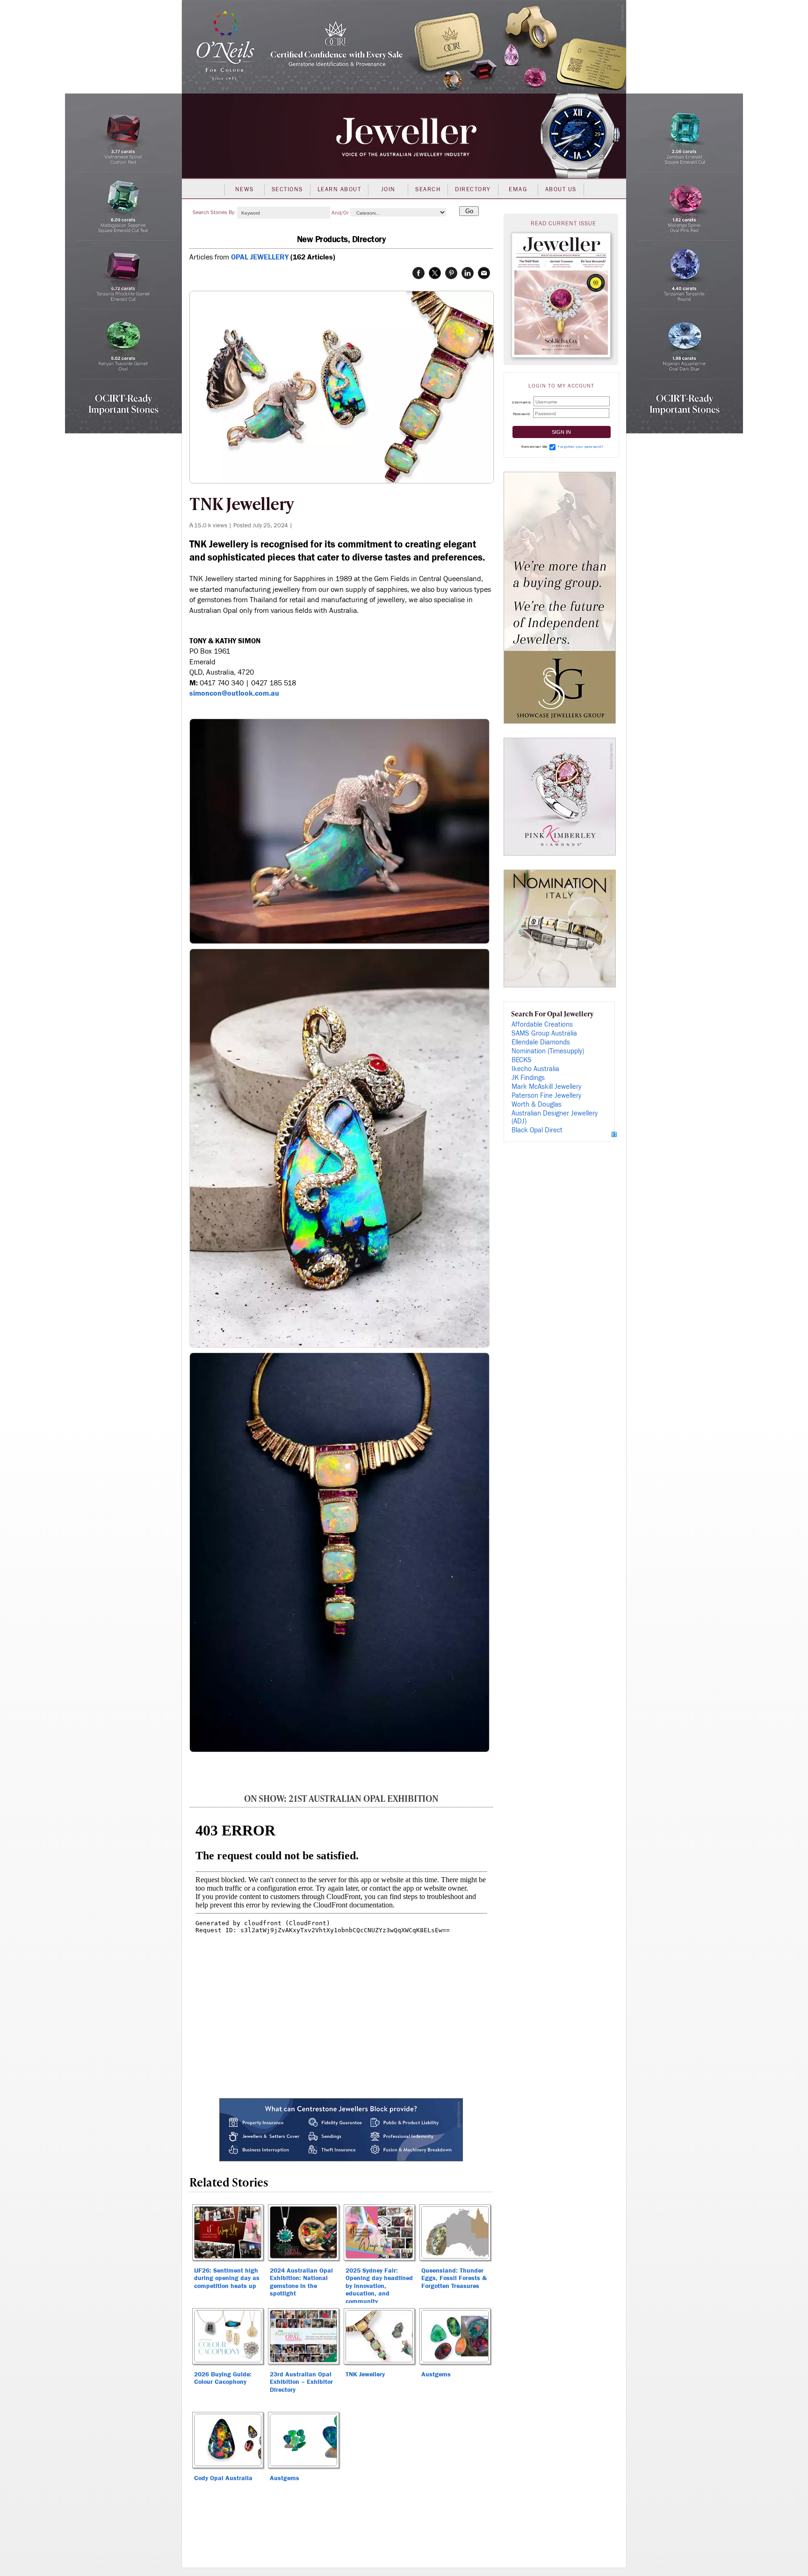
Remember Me (534, 447)
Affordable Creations (542, 1025)
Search (428, 189)
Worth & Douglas (537, 1105)
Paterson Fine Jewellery (546, 1096)
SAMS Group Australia (544, 1033)
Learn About (339, 189)
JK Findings (528, 1078)
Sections (287, 189)
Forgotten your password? (581, 447)
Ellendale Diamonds (541, 1042)
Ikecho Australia (535, 1069)
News (245, 189)
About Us (561, 189)
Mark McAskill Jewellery (546, 1087)
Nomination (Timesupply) (548, 1051)
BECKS (522, 1060)
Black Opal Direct (537, 1130)
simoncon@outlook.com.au (234, 693)
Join (388, 189)
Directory (473, 189)
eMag (518, 189)
